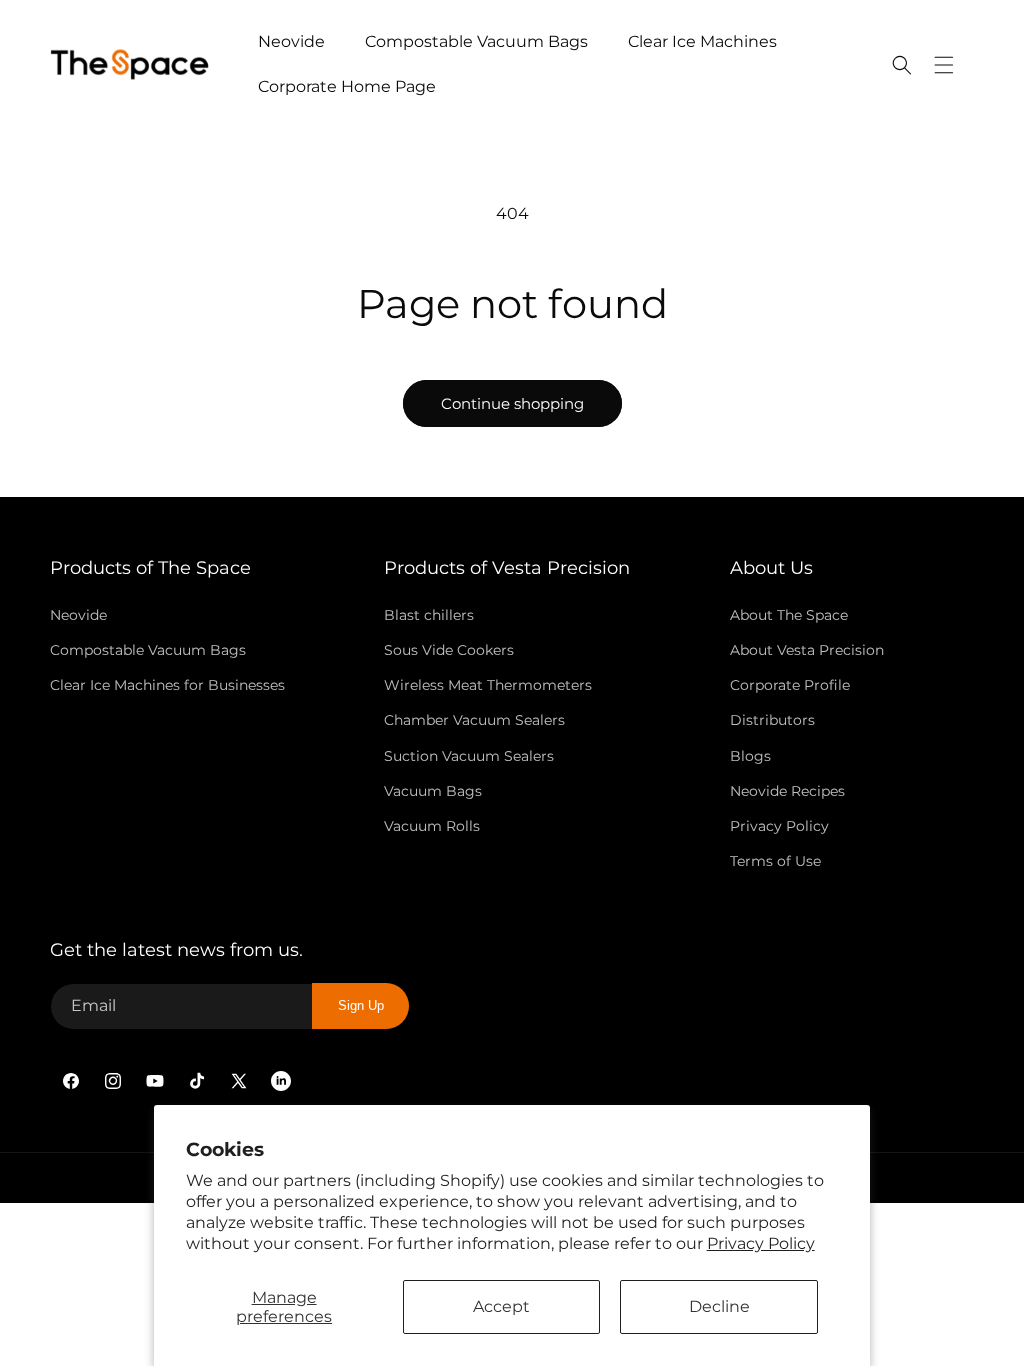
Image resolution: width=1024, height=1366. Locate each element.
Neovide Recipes (787, 791)
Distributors (772, 720)
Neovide (78, 615)
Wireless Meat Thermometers (488, 685)
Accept (501, 1306)
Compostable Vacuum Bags (148, 650)
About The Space (789, 615)
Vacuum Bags (433, 791)
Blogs (750, 756)
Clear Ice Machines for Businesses (167, 685)
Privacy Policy (761, 1243)
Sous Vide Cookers (449, 650)
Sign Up (361, 1005)
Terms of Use (775, 861)
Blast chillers (429, 615)
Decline (719, 1306)
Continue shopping (512, 403)
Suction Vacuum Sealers (469, 756)
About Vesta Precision (807, 650)
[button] (902, 65)
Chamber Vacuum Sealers (474, 720)
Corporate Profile (790, 685)
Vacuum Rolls (432, 826)
